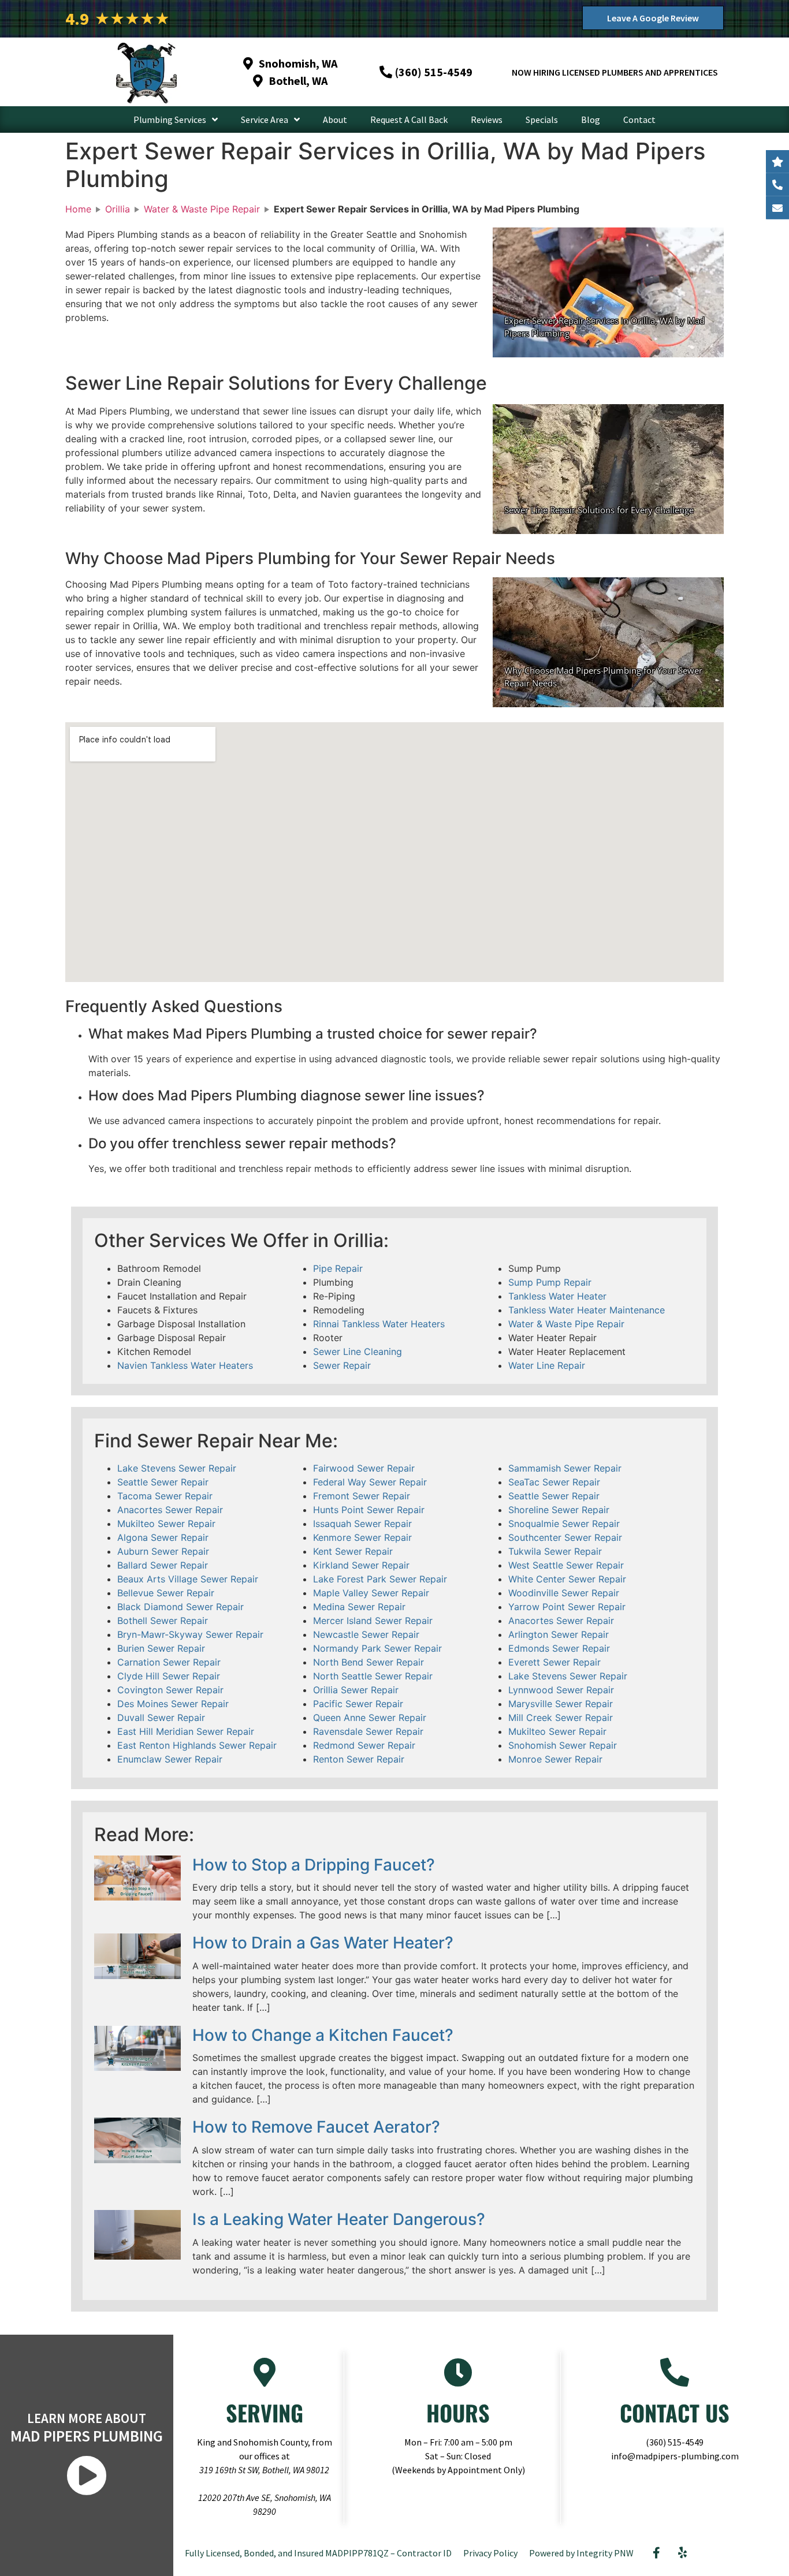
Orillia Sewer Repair (356, 1690)
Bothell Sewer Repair (163, 1621)
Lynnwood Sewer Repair (561, 1690)
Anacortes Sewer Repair (170, 1510)
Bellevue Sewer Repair (166, 1593)
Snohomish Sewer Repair (563, 1745)
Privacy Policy (490, 2553)
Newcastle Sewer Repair (366, 1634)
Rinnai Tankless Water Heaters (379, 1324)
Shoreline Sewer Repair (559, 1510)
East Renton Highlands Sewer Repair (197, 1745)
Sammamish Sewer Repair (565, 1468)
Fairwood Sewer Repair (364, 1468)
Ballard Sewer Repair (163, 1565)
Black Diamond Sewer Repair (180, 1607)
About (335, 120)
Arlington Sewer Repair (559, 1634)
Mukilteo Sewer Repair (166, 1524)
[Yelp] (683, 2553)
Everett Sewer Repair (554, 1662)
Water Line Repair (547, 1365)
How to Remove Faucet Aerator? (316, 2127)
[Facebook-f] (657, 2553)
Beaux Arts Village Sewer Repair (188, 1579)
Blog (591, 120)
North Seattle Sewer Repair (373, 1676)
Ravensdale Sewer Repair (368, 1731)
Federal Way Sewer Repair (370, 1482)
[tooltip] (777, 208)
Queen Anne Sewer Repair (370, 1718)
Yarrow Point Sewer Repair (567, 1607)
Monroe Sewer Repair (555, 1759)
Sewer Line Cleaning (358, 1352)
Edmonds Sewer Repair (559, 1648)
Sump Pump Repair (550, 1282)
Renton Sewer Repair (359, 1759)
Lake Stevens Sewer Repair (177, 1468)
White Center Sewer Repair (567, 1579)
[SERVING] (265, 2372)
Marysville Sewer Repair (561, 1704)
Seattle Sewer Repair (163, 1482)
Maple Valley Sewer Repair (371, 1593)
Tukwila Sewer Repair (555, 1551)
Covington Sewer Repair (170, 1690)
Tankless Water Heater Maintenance (587, 1310)
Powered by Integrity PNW (581, 2553)
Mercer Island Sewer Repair (373, 1621)
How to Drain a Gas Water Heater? (323, 1943)
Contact (639, 120)
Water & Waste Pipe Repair (566, 1324)
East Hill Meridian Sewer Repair (186, 1731)
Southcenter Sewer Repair (565, 1537)
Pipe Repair (338, 1268)
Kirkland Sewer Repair (361, 1565)
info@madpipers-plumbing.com (675, 2456)
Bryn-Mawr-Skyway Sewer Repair (190, 1634)
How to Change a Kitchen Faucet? (323, 2035)
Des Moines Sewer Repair (173, 1704)
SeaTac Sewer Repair (554, 1482)
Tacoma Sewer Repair (165, 1496)
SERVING (265, 2413)
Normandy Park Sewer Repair (377, 1648)
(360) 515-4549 (675, 2442)
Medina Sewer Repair (359, 1607)
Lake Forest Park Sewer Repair (380, 1579)
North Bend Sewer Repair (369, 1662)
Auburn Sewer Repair (163, 1551)
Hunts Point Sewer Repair (369, 1510)
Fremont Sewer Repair (362, 1496)
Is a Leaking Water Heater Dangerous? (339, 2219)
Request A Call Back (409, 120)
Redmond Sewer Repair (364, 1745)
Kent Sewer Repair (353, 1551)
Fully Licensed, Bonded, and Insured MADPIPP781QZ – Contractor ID (318, 2553)
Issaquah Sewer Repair (362, 1524)
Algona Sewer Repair (163, 1537)
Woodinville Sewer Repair (564, 1593)
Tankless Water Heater (557, 1296)
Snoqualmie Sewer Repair (564, 1524)
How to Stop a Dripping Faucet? (314, 1865)
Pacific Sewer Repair (358, 1704)
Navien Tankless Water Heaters (185, 1365)
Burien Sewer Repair (161, 1648)
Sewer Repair (342, 1365)
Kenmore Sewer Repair (362, 1537)
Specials (542, 120)
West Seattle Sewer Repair (566, 1565)
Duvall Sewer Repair (161, 1718)
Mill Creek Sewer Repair (561, 1718)
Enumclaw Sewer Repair (170, 1759)
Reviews (487, 120)
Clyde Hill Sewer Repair (169, 1676)
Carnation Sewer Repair (169, 1662)
